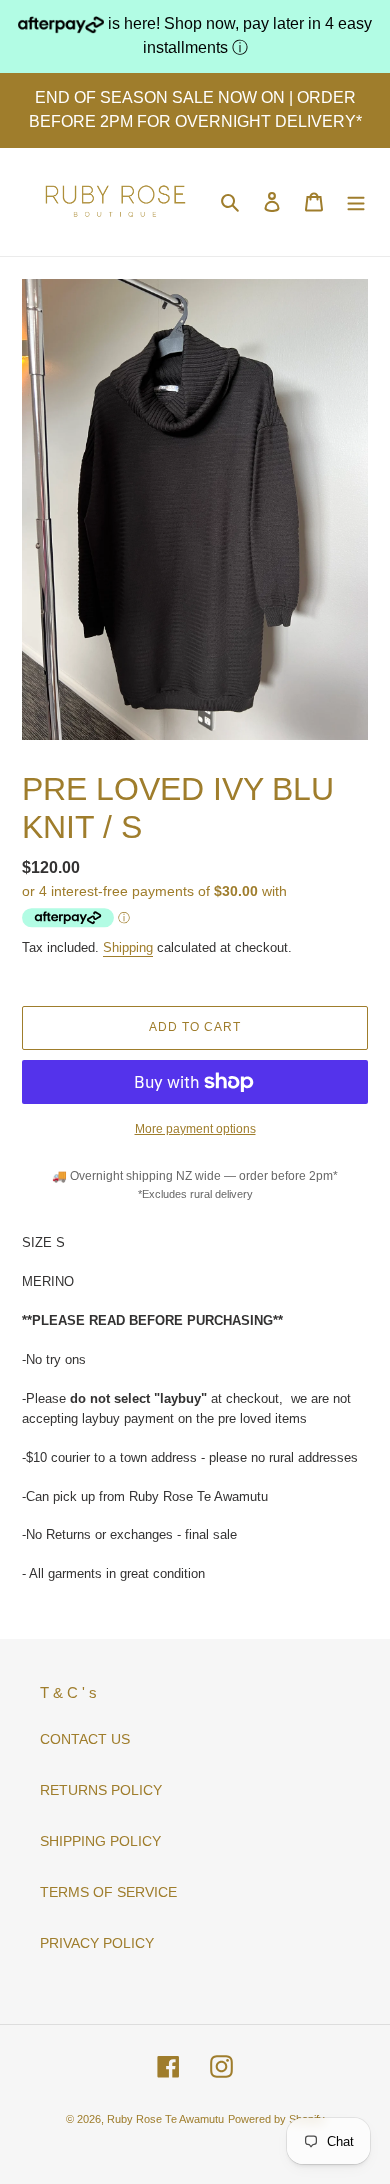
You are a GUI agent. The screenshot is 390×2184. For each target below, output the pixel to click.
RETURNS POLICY (101, 1790)
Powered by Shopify (276, 2119)
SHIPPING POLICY (100, 1841)
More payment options (195, 1129)
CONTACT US (85, 1739)
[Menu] (356, 201)
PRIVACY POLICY (97, 1943)
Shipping (128, 947)
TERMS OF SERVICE (108, 1892)
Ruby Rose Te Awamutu (165, 2119)
